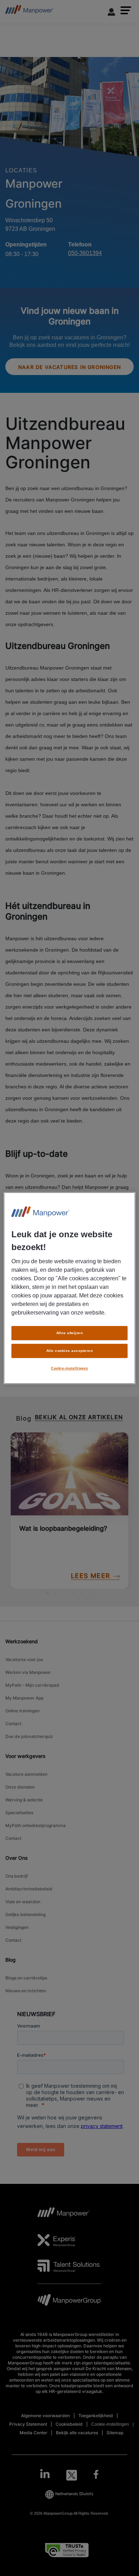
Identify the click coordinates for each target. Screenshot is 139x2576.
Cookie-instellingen (69, 1368)
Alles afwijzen (70, 1333)
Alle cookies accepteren (69, 1351)
